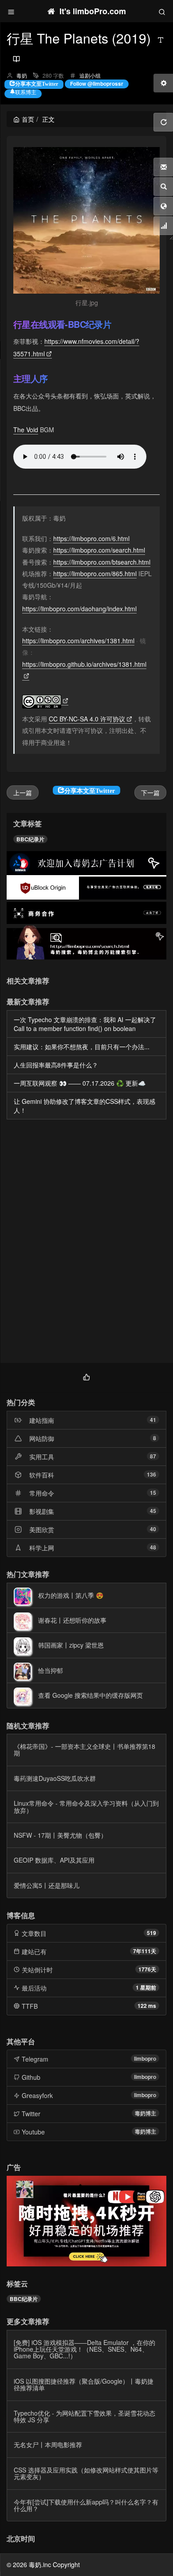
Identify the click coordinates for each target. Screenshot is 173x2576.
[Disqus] (86, 1243)
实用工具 (42, 1457)
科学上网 (42, 1548)
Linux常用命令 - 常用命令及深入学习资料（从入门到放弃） (86, 1806)
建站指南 (42, 1420)
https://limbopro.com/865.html (95, 573)
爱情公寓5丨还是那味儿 (47, 1885)
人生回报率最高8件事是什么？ (56, 1065)
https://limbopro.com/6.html (91, 538)
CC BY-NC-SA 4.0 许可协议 (87, 719)
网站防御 (42, 1438)
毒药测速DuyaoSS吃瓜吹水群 (55, 1778)
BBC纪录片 (30, 839)
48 (153, 1547)
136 (151, 1474)
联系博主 (26, 92)
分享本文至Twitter (37, 83)
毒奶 (22, 75)
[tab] (86, 1376)
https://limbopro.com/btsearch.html (102, 562)
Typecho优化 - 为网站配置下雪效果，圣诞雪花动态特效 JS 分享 (85, 2416)
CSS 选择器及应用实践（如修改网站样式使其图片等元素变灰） (86, 2473)
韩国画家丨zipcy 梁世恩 (71, 1645)
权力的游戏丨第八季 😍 (71, 1595)
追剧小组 (90, 75)
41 (153, 1420)
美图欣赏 (42, 1529)
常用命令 (42, 1493)
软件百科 (42, 1475)
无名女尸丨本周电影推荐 (48, 2445)
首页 (28, 119)
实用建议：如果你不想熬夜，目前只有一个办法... (82, 1047)
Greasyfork (37, 2095)
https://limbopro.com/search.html (99, 550)
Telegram (35, 2059)
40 (153, 1529)
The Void (26, 430)
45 (153, 1511)
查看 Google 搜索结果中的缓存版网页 (90, 1695)
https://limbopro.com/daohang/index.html (79, 609)
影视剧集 (42, 1511)
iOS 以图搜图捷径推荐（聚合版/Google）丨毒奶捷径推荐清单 (84, 2384)
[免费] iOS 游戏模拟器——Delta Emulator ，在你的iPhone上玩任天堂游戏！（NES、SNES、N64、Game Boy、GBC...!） (85, 2349)
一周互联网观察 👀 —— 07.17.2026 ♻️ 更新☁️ (80, 1083)
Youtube (33, 2132)
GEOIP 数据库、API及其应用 (54, 1860)
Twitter (31, 2114)
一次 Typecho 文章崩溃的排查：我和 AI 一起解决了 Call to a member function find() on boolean (85, 1024)
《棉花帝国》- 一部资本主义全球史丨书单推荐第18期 (85, 1750)
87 (153, 1456)
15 (153, 1493)
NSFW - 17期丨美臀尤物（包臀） (60, 1835)
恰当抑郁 (51, 1670)
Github (31, 2077)
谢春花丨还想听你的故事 (72, 1620)
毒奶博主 (145, 2113)
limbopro (145, 2058)
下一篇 (150, 792)
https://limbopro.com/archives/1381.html (78, 641)
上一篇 (23, 792)
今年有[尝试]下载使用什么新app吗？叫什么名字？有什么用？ (86, 2505)
